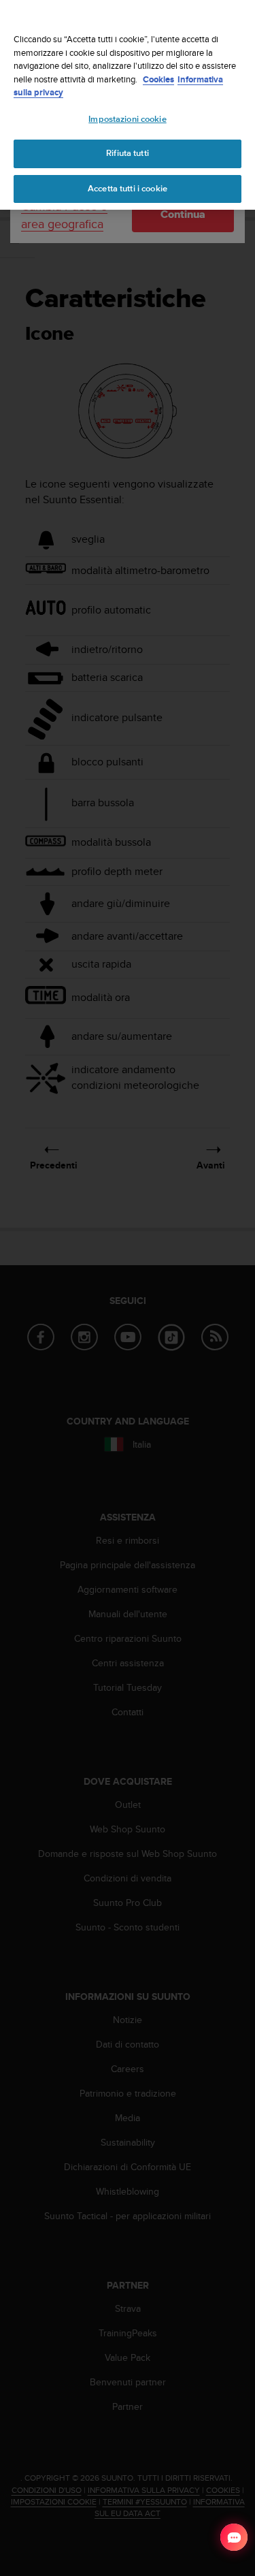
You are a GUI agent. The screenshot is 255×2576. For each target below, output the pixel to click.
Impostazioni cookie (127, 119)
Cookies (158, 79)
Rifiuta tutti (128, 153)
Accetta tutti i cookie (128, 189)
